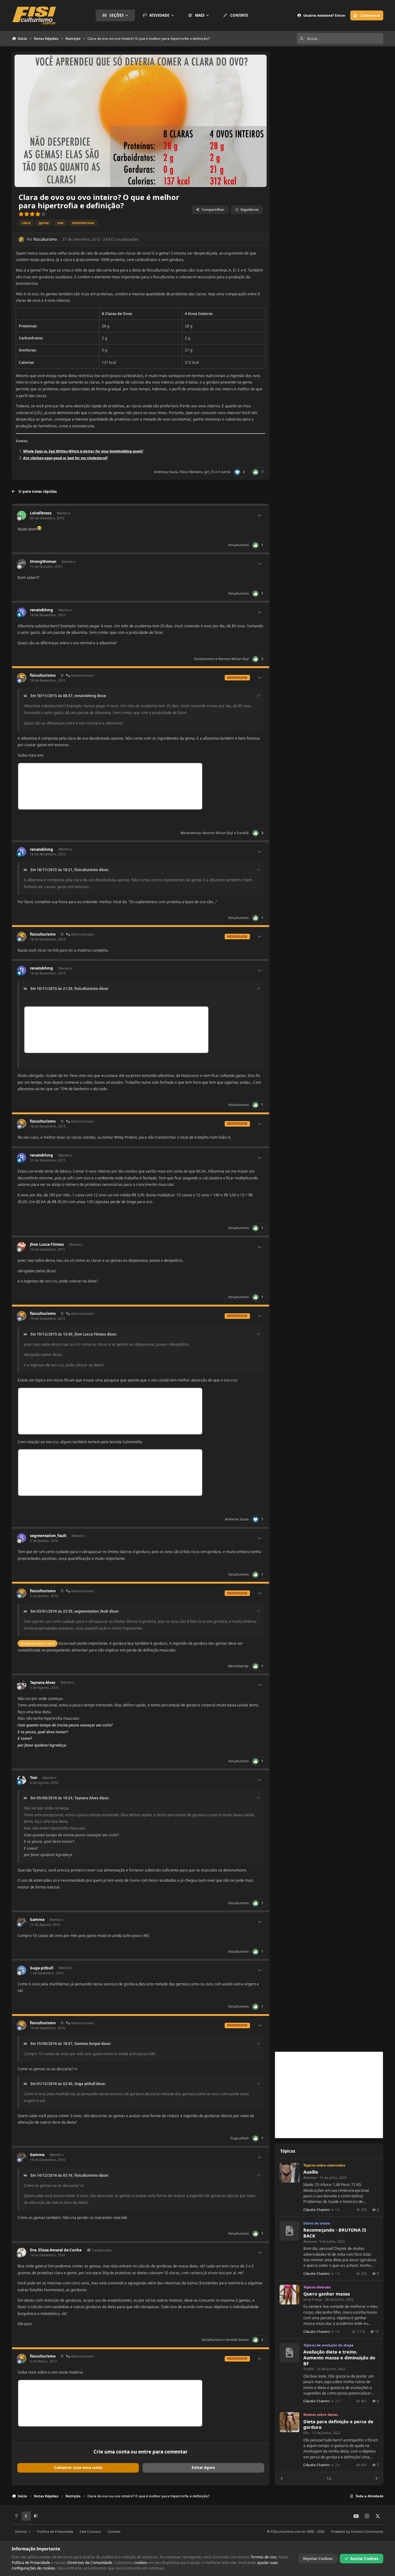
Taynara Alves (43, 1683)
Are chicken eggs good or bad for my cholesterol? (65, 458)
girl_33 (209, 472)
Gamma (37, 1920)
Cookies (114, 2531)
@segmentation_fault (37, 1643)
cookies (141, 2563)
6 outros (224, 472)
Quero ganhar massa (327, 2294)
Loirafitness (41, 513)
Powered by (357, 2531)
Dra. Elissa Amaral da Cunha (56, 2250)
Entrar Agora (203, 2468)
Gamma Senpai (87, 2044)
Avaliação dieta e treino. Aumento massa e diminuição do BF (339, 2358)
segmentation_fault (48, 1536)
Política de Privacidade (55, 2531)
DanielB (243, 833)
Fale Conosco (90, 2531)
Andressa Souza (166, 472)
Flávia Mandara (191, 472)
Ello (306, 2433)
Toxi (34, 1778)
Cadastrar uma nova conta (78, 2468)
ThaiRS (309, 2369)
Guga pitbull (42, 1968)
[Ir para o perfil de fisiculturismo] (21, 239)
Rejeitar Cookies (318, 2559)
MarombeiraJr (191, 833)
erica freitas (313, 2299)
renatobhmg (42, 610)
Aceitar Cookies (364, 2559)
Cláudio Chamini (317, 2210)
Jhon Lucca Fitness (47, 1244)
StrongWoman (43, 561)
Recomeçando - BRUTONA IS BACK (335, 2233)
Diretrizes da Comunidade (90, 2563)
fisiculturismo (45, 239)
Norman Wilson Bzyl (233, 659)
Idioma (21, 2531)
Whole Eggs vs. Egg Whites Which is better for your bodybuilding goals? (83, 451)
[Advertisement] (329, 2095)
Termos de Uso (264, 2557)
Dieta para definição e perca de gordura (338, 2424)
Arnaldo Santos (237, 2340)
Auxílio (311, 2172)
